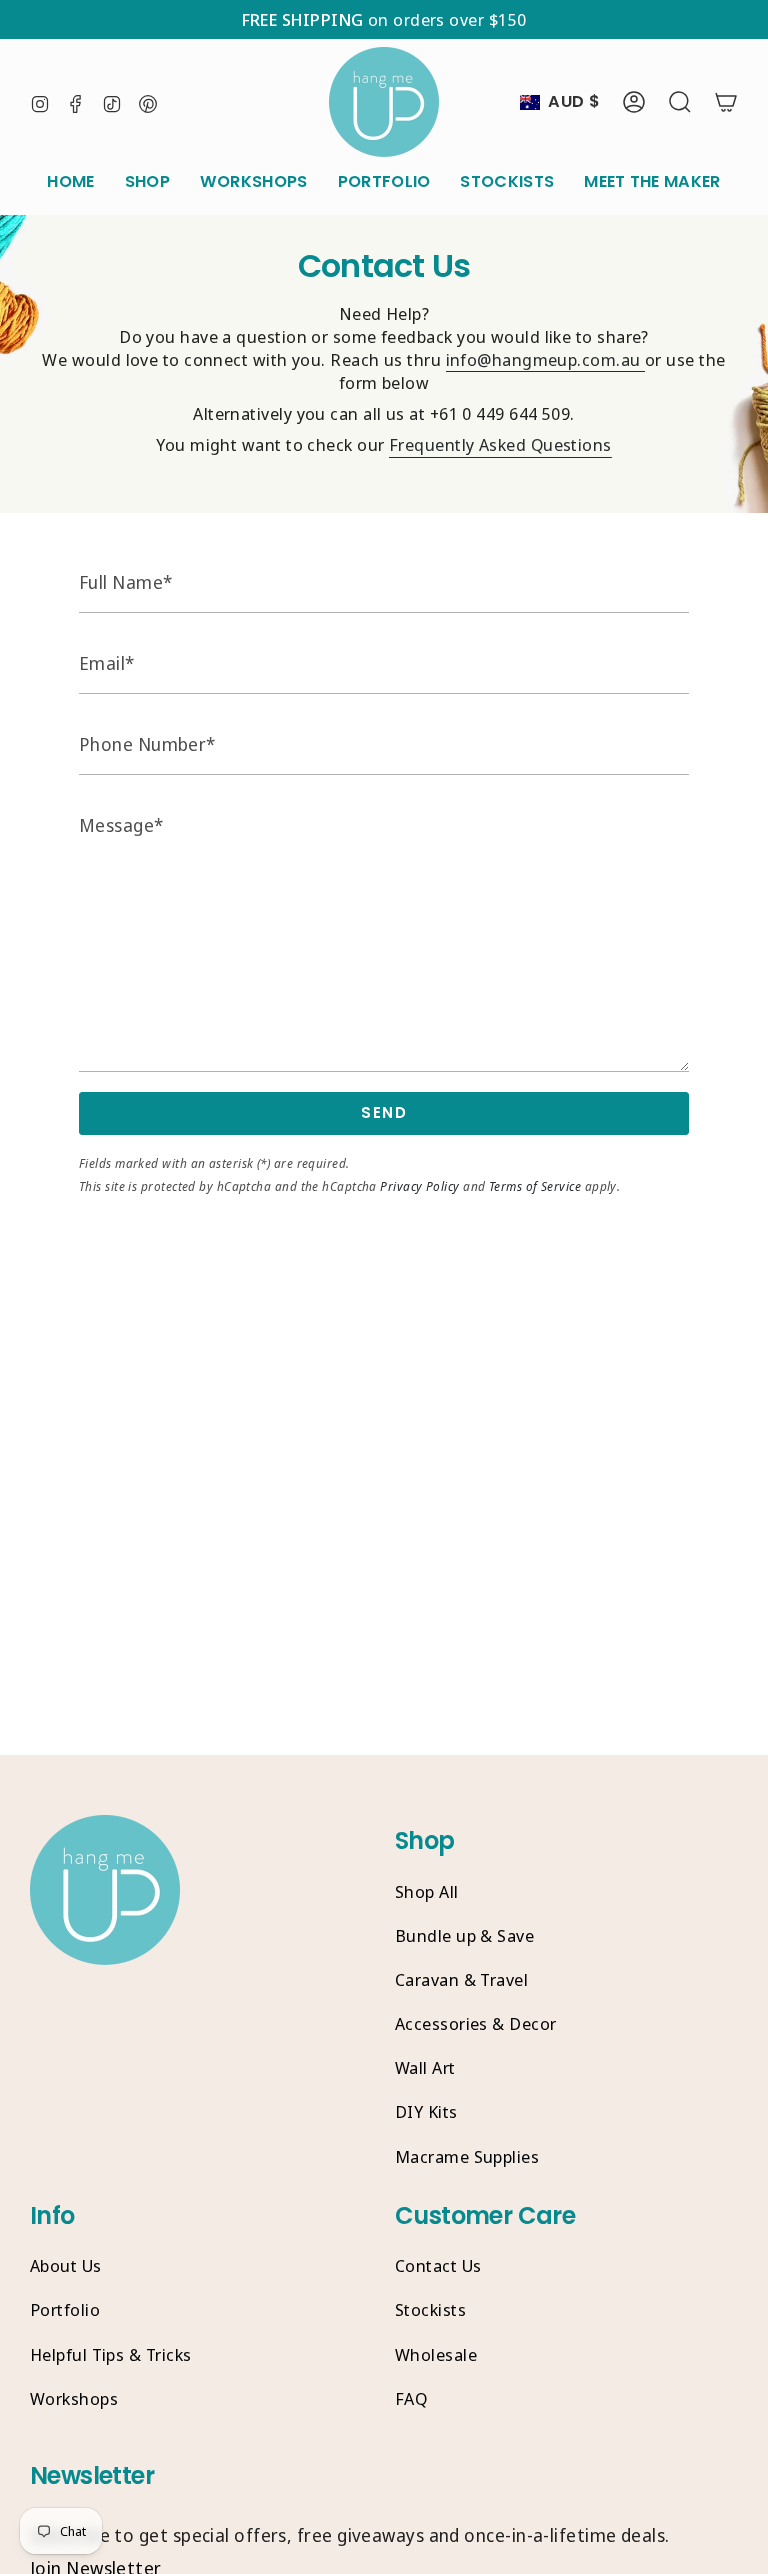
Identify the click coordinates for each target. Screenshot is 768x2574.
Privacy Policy (419, 1186)
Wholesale (436, 2354)
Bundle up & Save (464, 1935)
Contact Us (438, 2265)
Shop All (427, 1891)
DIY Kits (426, 2111)
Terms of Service (535, 1186)
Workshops (74, 2398)
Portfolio (65, 2309)
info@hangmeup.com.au (545, 359)
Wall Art (425, 2067)
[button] (147, 182)
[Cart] (726, 102)
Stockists (430, 2309)
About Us (66, 2265)
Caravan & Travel (461, 1979)
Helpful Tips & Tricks (110, 2354)
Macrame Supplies (467, 2156)
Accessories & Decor (476, 2023)
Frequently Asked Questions (500, 444)
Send (384, 1112)
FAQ (411, 2398)
